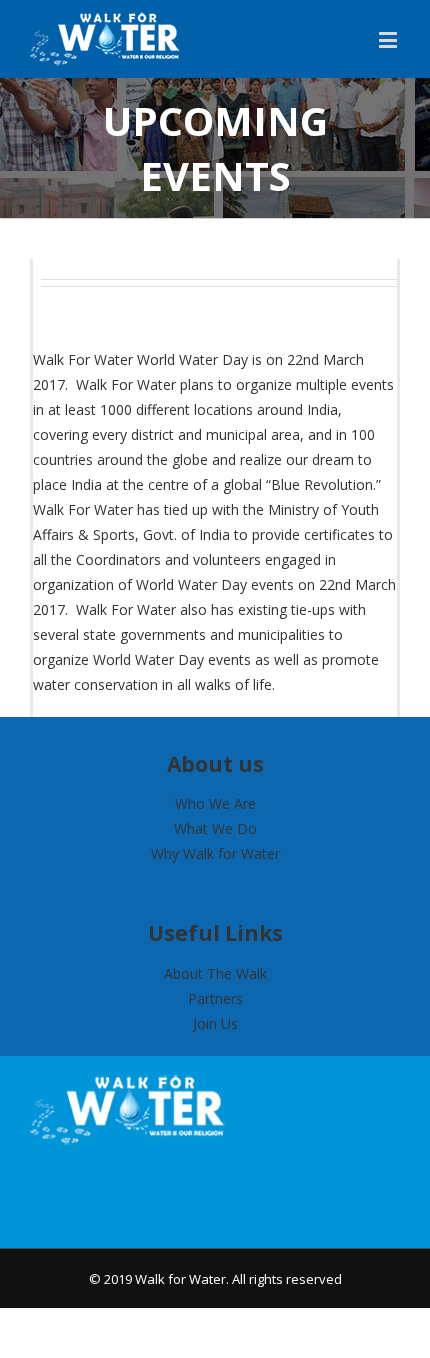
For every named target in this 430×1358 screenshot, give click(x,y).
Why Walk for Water (215, 853)
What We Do (215, 828)
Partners (215, 998)
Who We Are (215, 803)
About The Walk (215, 973)
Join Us (215, 1023)
